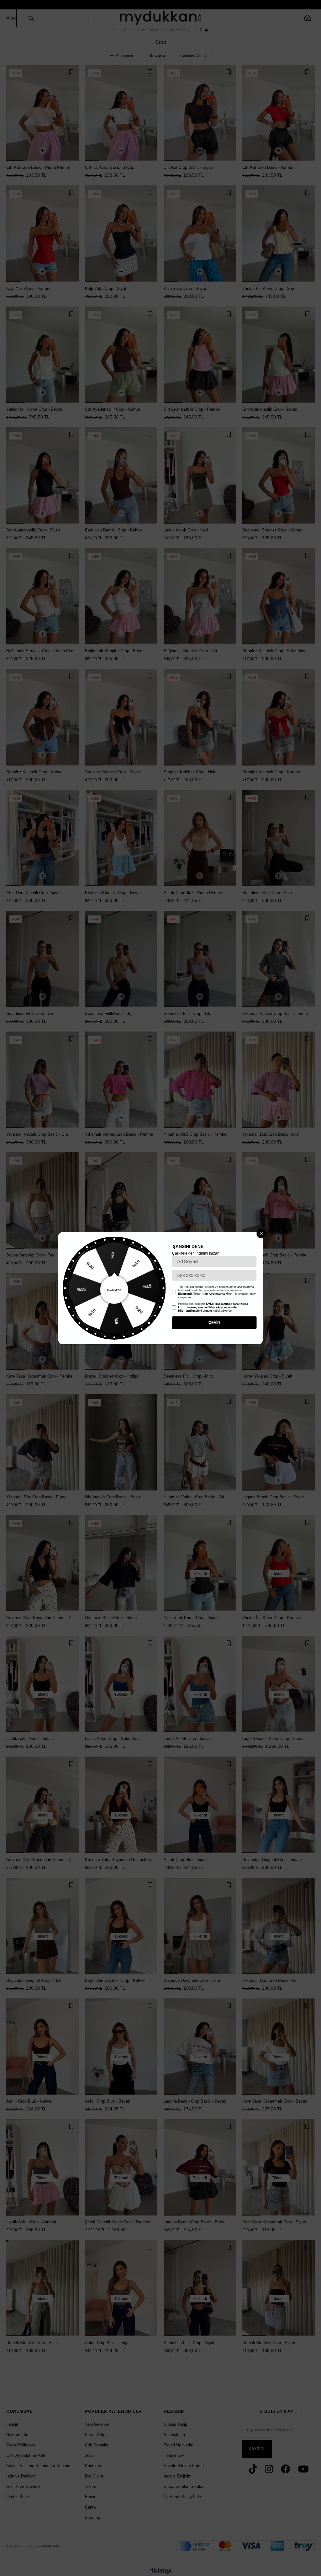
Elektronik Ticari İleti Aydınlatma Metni (206, 1294)
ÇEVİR (214, 1323)
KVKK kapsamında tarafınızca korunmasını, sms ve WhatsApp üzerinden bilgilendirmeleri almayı (213, 1307)
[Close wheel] (261, 1234)
